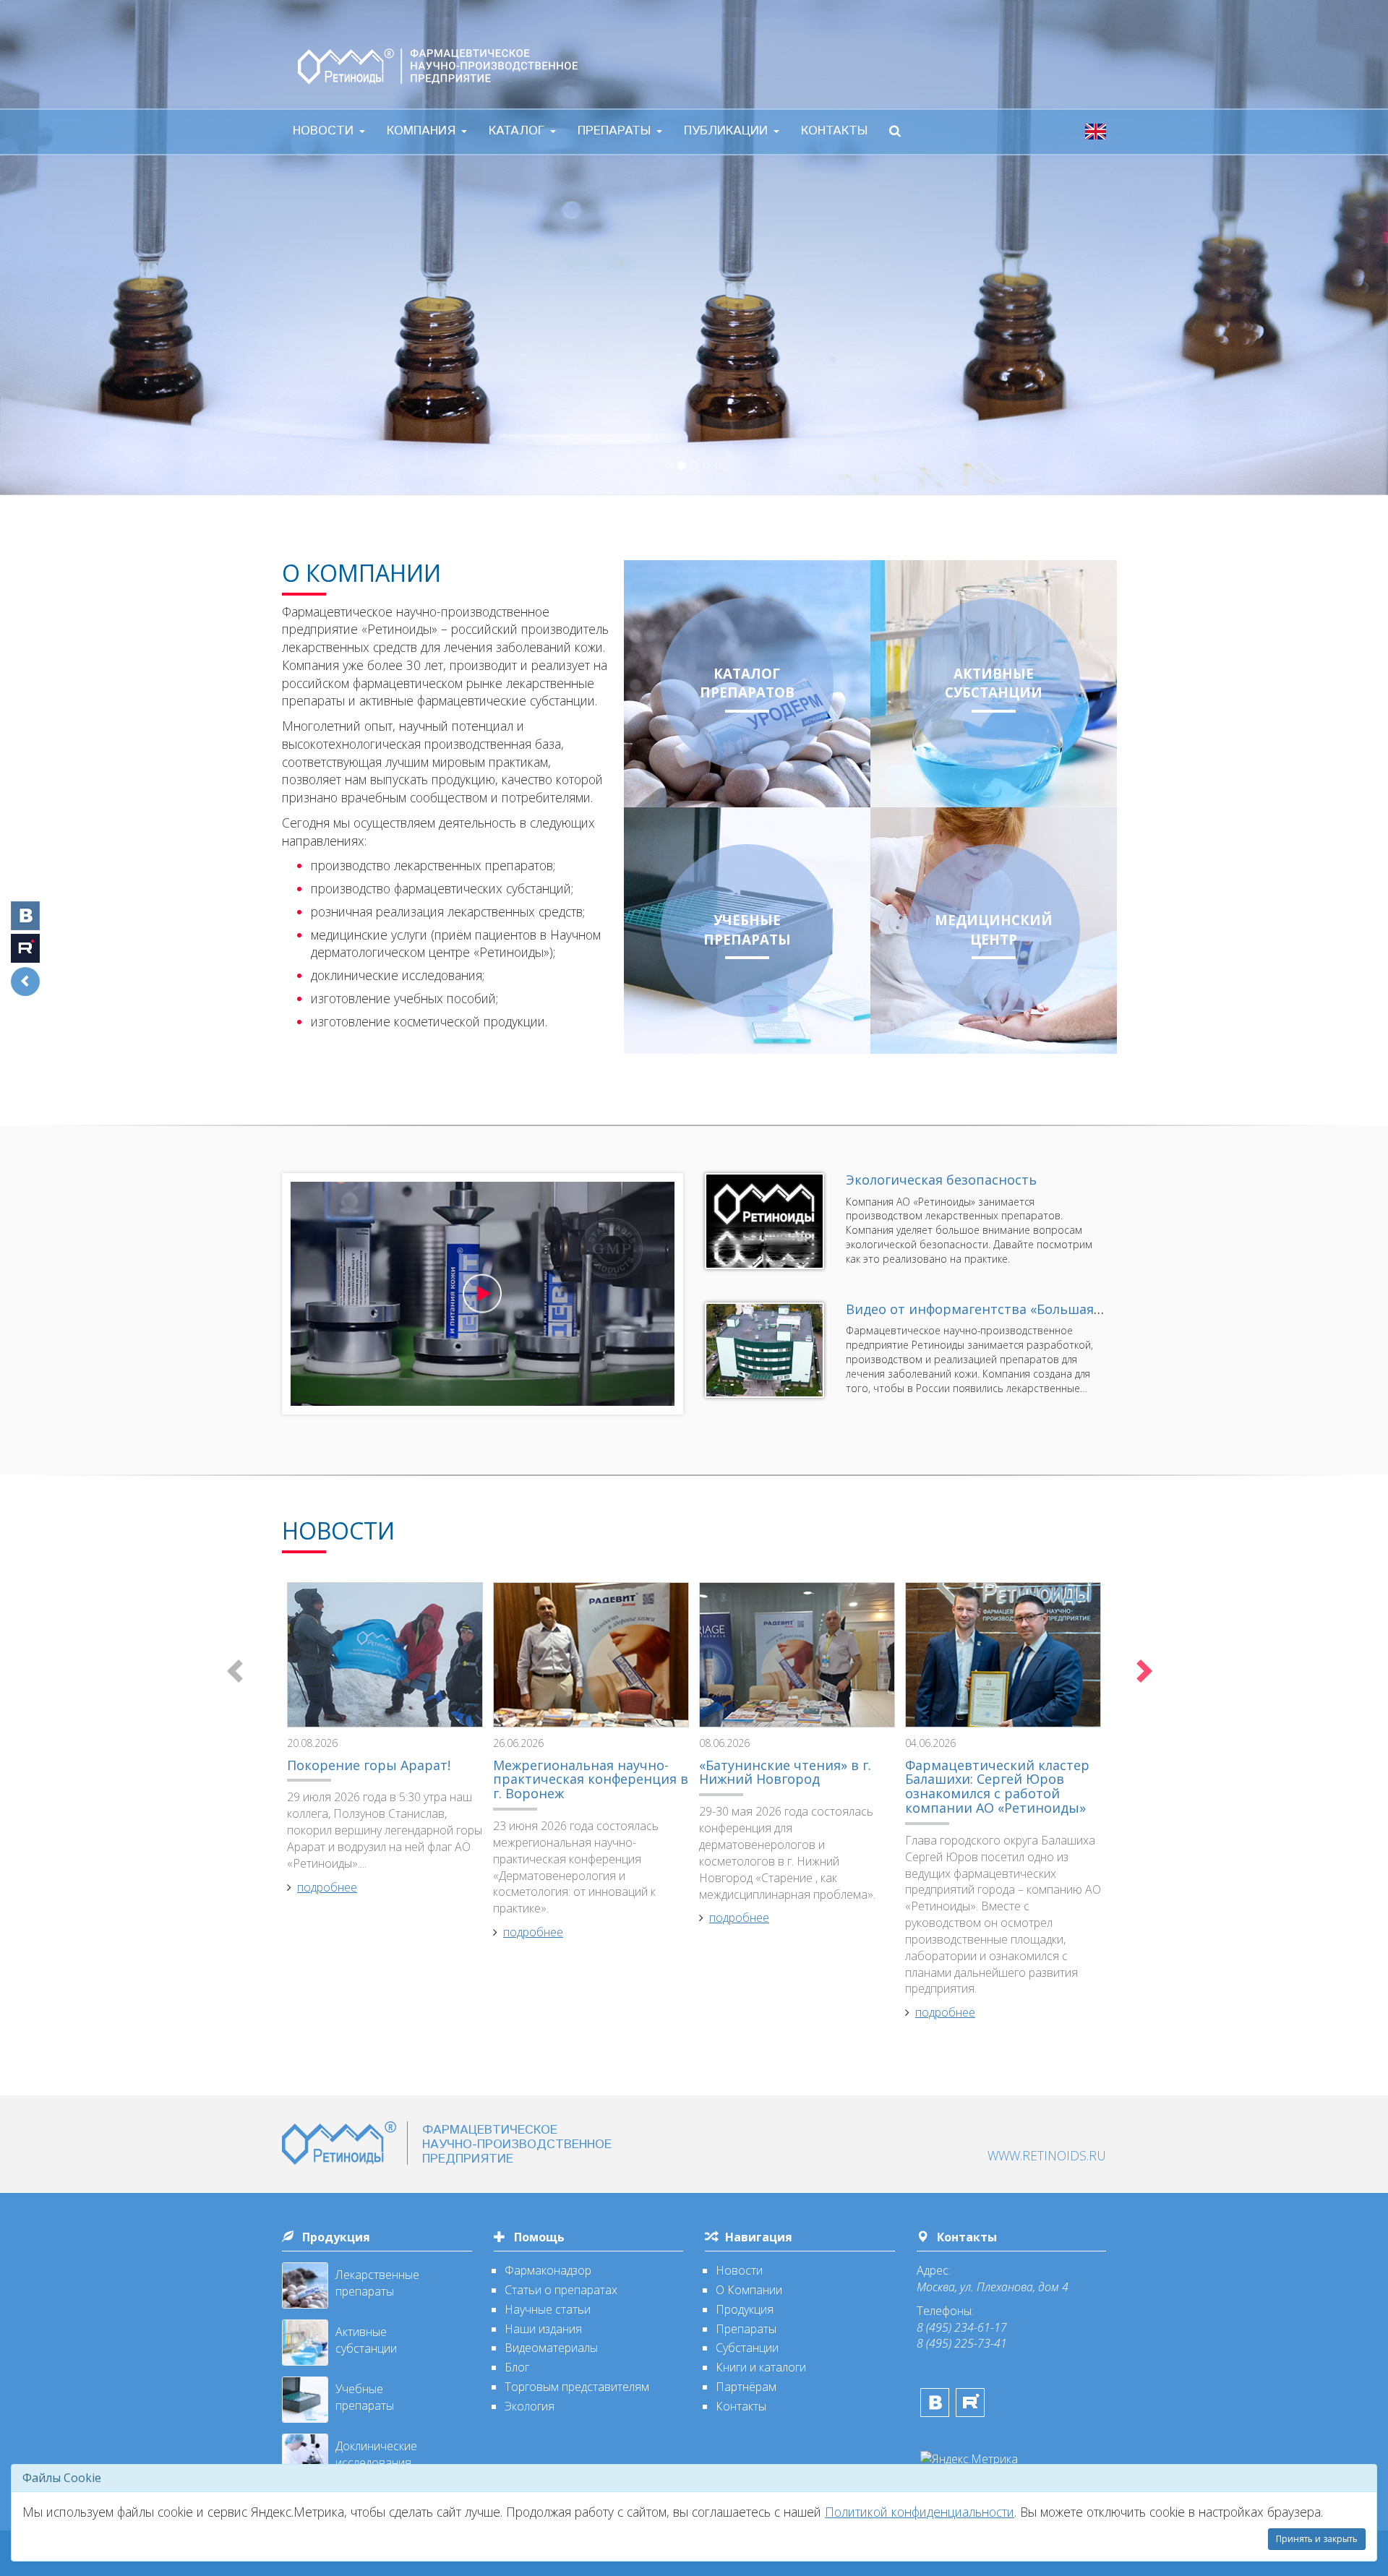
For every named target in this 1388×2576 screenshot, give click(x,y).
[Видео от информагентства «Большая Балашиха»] (764, 1351)
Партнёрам (746, 2387)
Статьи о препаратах (561, 2290)
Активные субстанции (366, 2340)
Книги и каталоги (761, 2367)
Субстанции (747, 2348)
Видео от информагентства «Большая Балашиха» (1007, 1309)
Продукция (336, 2237)
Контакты (834, 131)
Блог (517, 2367)
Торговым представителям (577, 2387)
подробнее (327, 1887)
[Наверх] (1334, 2457)
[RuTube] (970, 2403)
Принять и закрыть (1317, 2539)
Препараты (616, 131)
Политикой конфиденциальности (920, 2512)
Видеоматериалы (551, 2348)
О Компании (749, 2290)
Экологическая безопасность (941, 1180)
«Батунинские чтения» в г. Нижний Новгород (785, 1772)
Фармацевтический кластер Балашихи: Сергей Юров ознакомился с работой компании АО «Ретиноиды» (997, 1786)
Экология (530, 2406)
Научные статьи (548, 2309)
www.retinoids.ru (1047, 2155)
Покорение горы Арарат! (369, 1765)
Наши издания (543, 2329)
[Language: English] (1096, 131)
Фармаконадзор (548, 2270)
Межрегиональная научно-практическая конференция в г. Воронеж (591, 1779)
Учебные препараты (365, 2397)
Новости (325, 131)
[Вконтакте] (935, 2403)
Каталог (519, 131)
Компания (423, 131)
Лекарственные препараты (377, 2283)
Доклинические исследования (376, 2454)
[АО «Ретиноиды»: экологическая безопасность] (764, 1221)
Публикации (728, 131)
